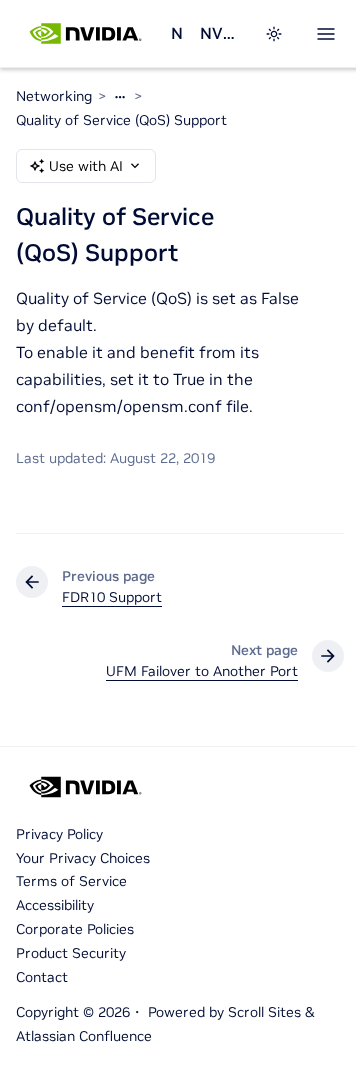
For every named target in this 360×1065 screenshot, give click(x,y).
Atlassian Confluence (84, 1036)
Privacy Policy (59, 834)
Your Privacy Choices (83, 858)
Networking (177, 33)
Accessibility (55, 905)
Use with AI (86, 166)
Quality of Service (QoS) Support (121, 120)
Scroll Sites (264, 1012)
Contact (42, 977)
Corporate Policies (75, 929)
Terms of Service (71, 881)
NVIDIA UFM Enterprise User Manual (220, 33)
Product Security (71, 953)
